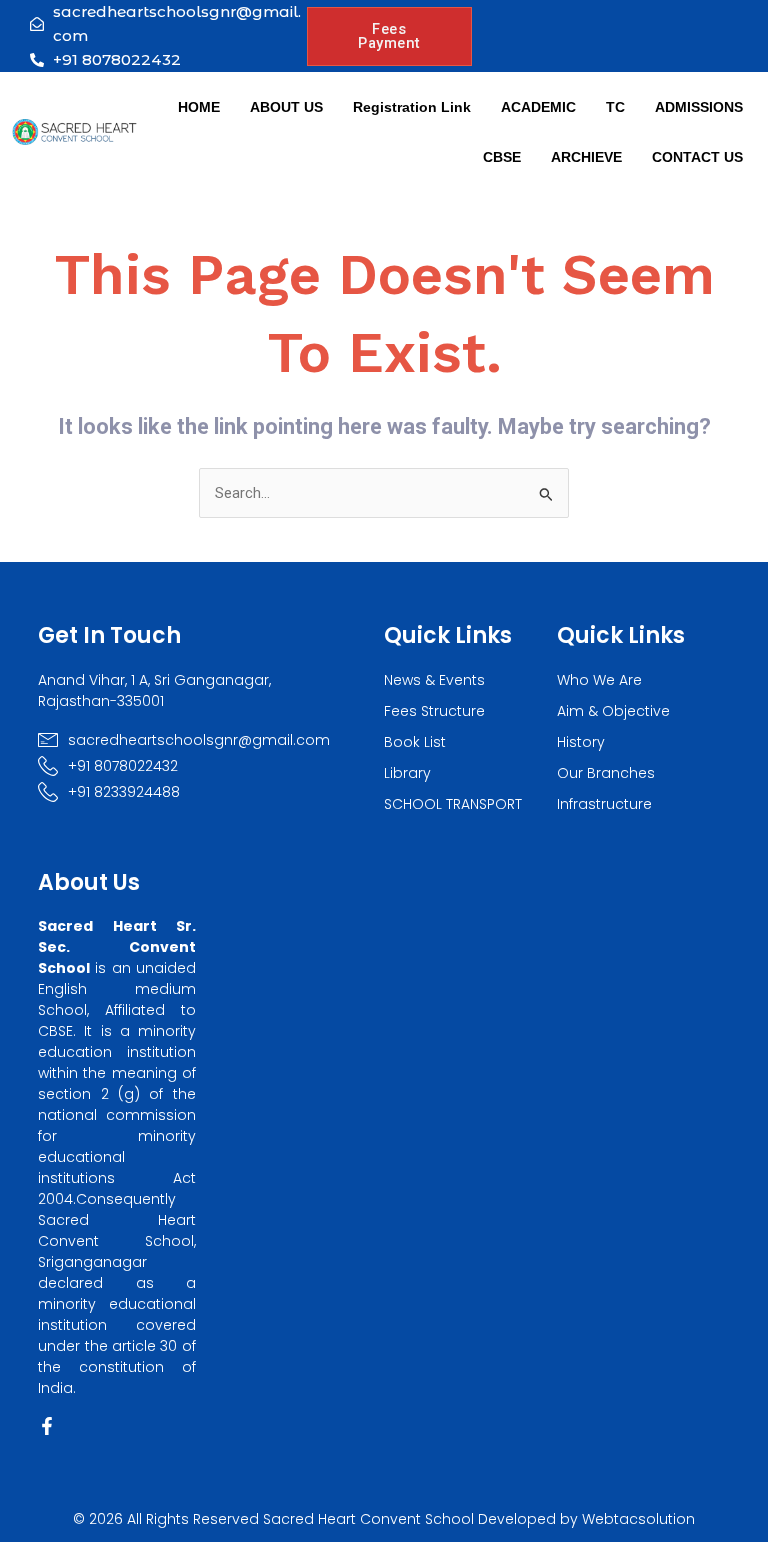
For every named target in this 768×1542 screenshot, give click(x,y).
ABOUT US (286, 107)
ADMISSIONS (699, 107)
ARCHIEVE (586, 157)
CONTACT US (697, 157)
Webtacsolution (638, 1519)
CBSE (502, 157)
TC (615, 107)
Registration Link (412, 107)
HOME (199, 107)
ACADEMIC (538, 107)
